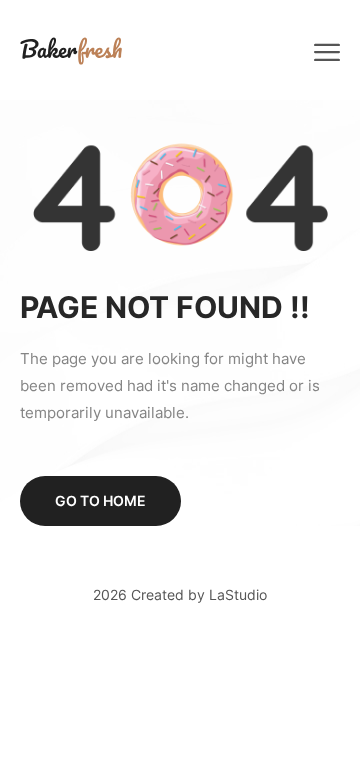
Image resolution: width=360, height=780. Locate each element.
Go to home (100, 500)
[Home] (71, 49)
